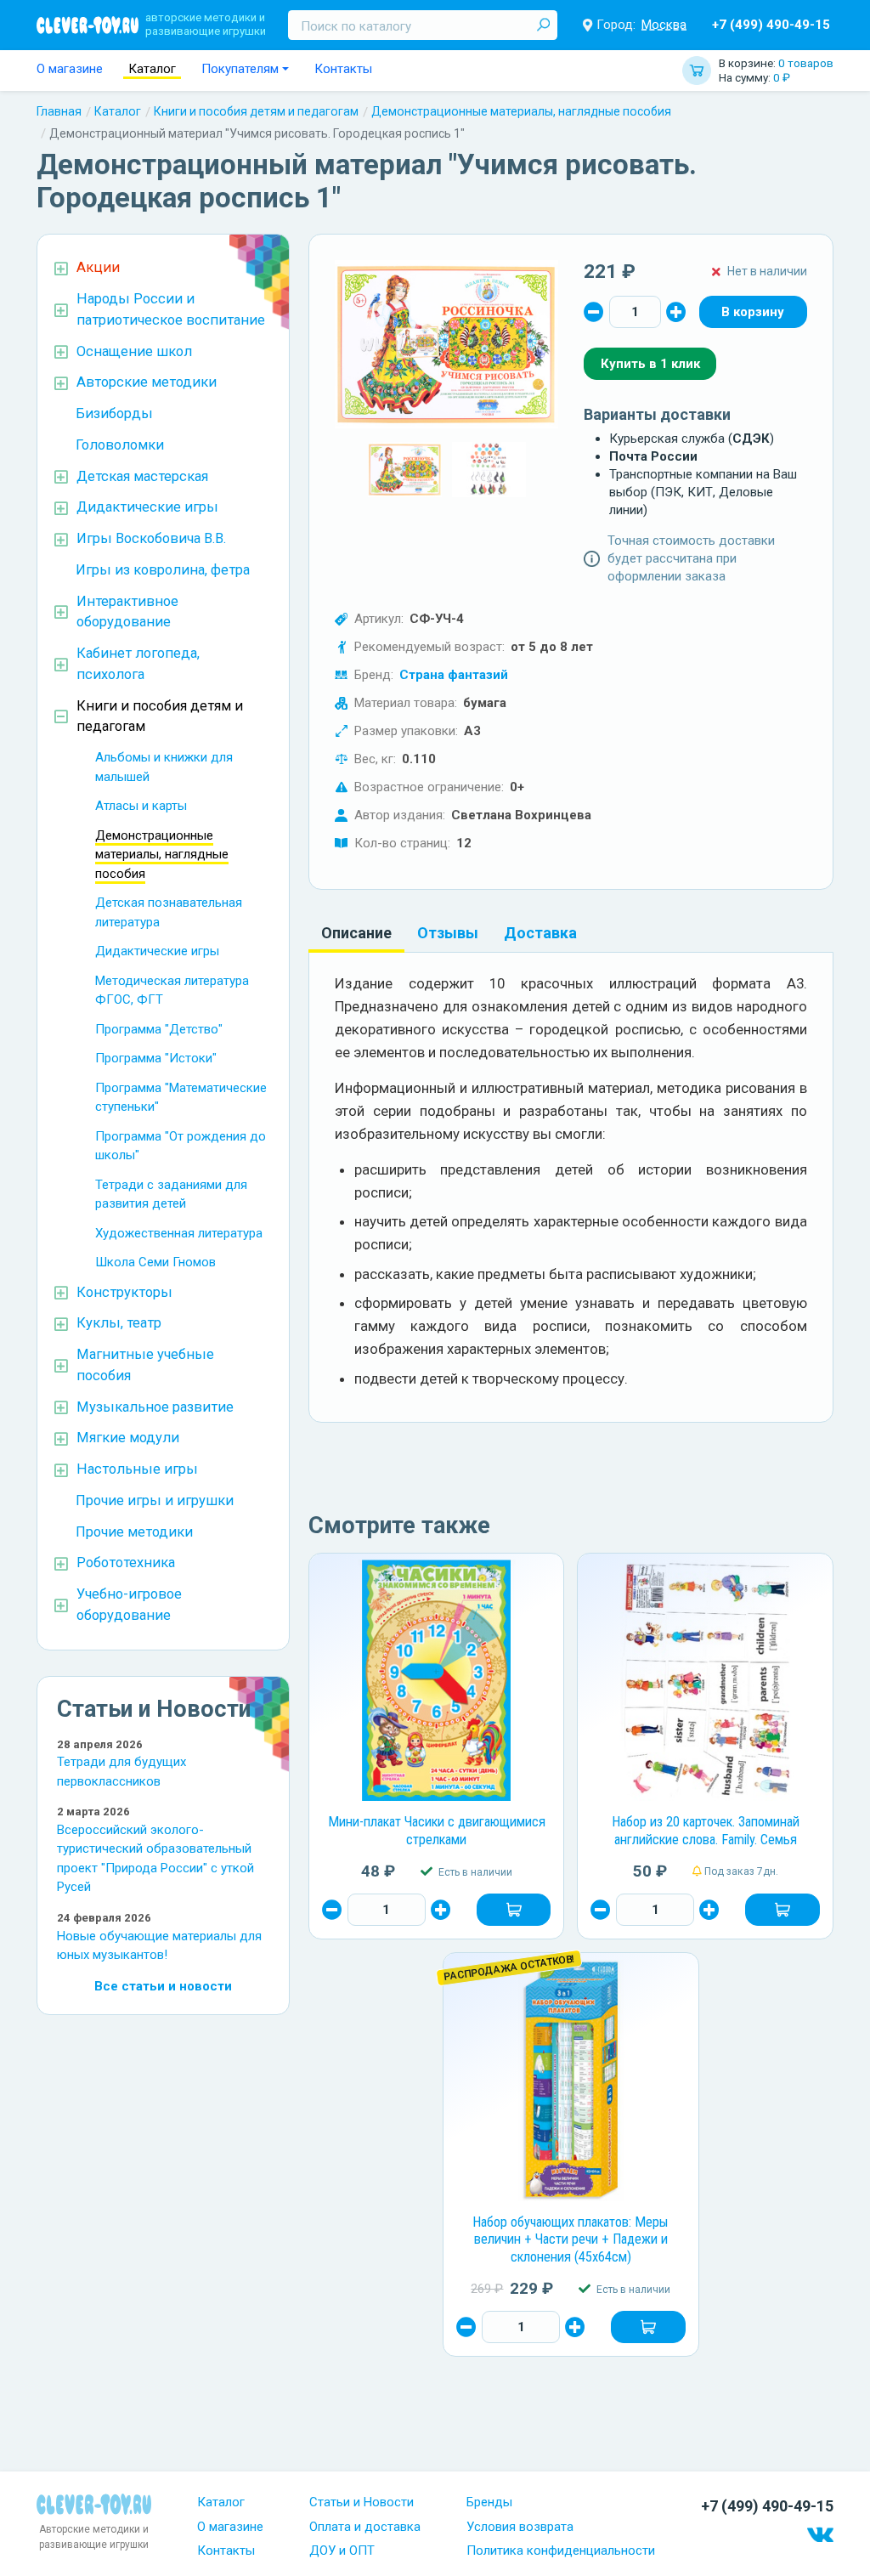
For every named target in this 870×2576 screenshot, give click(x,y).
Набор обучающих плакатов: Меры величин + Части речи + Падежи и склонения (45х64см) (571, 2239)
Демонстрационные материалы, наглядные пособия (521, 111)
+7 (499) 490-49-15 (771, 25)
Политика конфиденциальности (561, 2551)
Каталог (152, 69)
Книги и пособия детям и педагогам (256, 111)
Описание (356, 933)
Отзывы (448, 933)
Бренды (489, 2502)
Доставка (540, 933)
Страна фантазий (454, 675)
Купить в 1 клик (650, 364)
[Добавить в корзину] (514, 1910)
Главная (59, 111)
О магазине (70, 69)
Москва (664, 25)
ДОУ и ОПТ (342, 2551)
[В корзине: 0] (753, 312)
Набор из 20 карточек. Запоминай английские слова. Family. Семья (706, 1831)
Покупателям (240, 69)
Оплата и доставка (365, 2527)
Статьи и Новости (362, 2502)
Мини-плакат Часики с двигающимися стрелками (437, 1831)
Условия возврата (520, 2527)
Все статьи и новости (163, 1986)
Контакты (343, 69)
